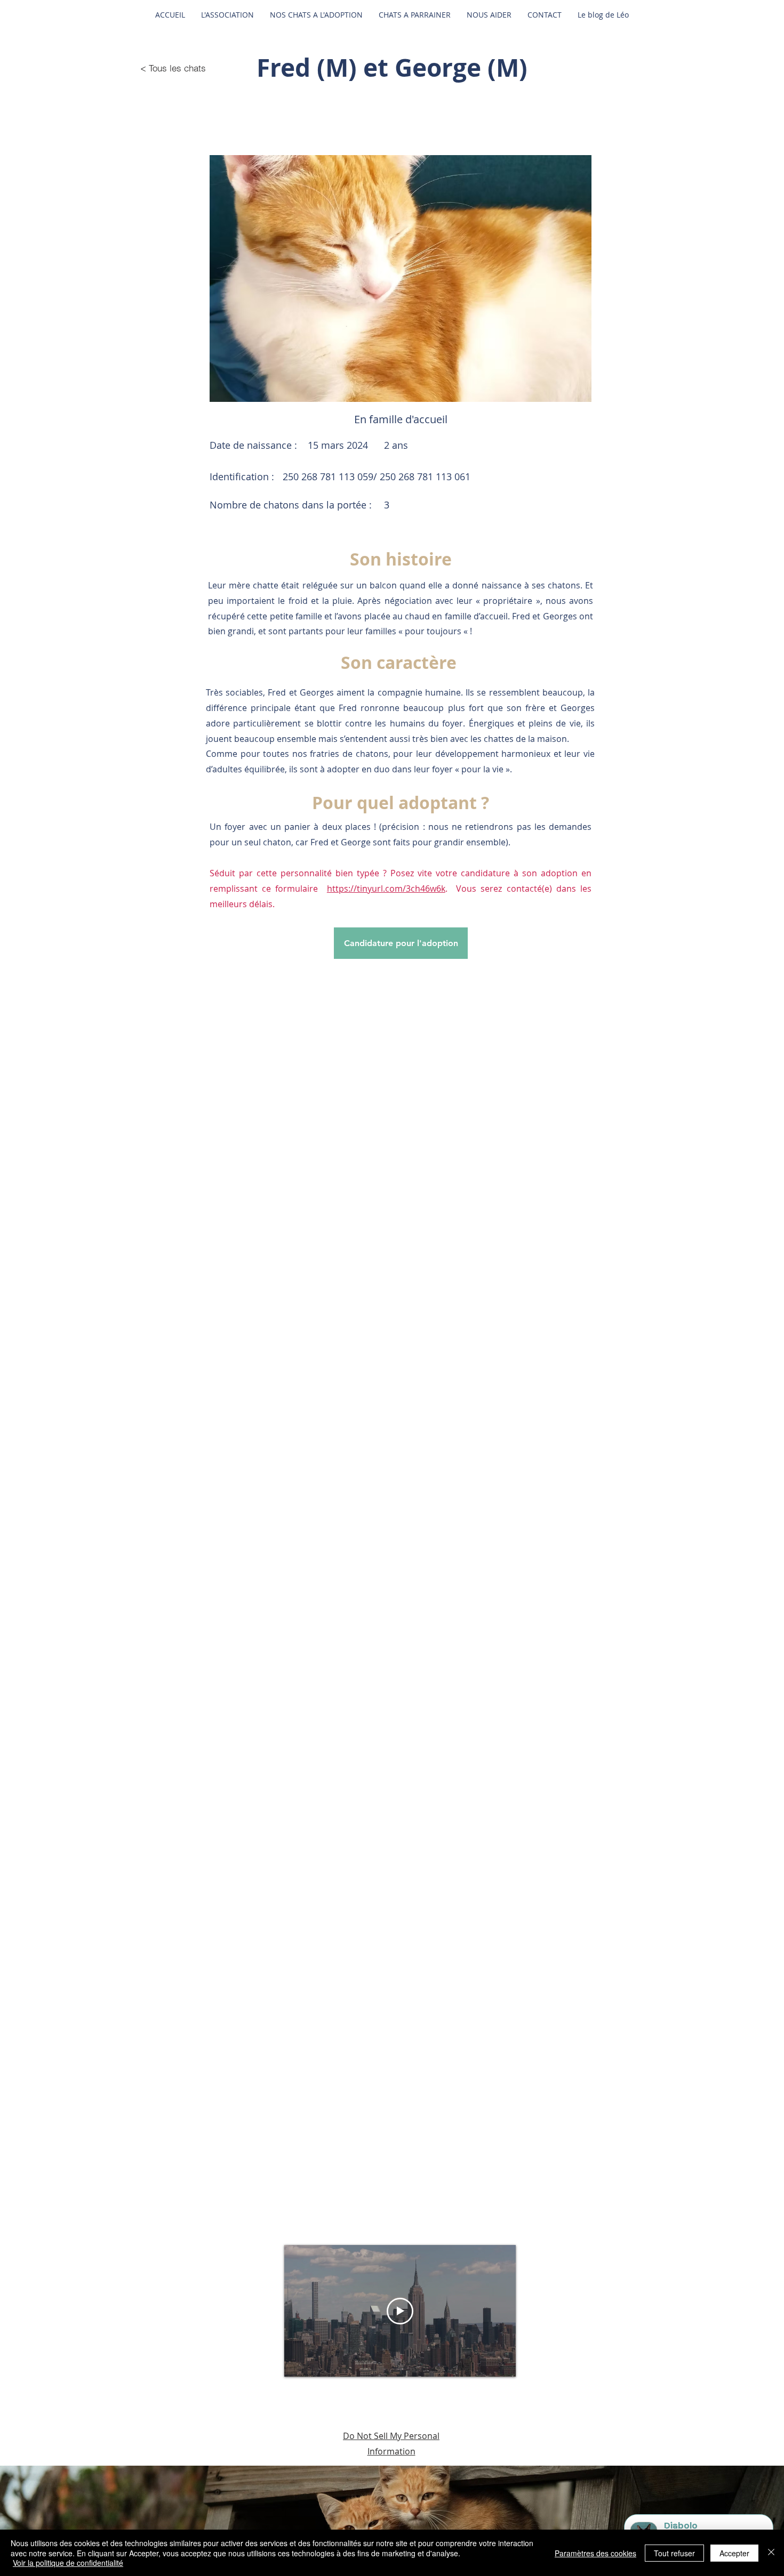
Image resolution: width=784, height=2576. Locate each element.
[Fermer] (771, 2553)
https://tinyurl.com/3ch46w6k (386, 889)
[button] (401, 278)
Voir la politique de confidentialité (68, 2563)
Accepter (734, 2553)
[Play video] (400, 2311)
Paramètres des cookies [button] (595, 2553)
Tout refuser (674, 2553)
